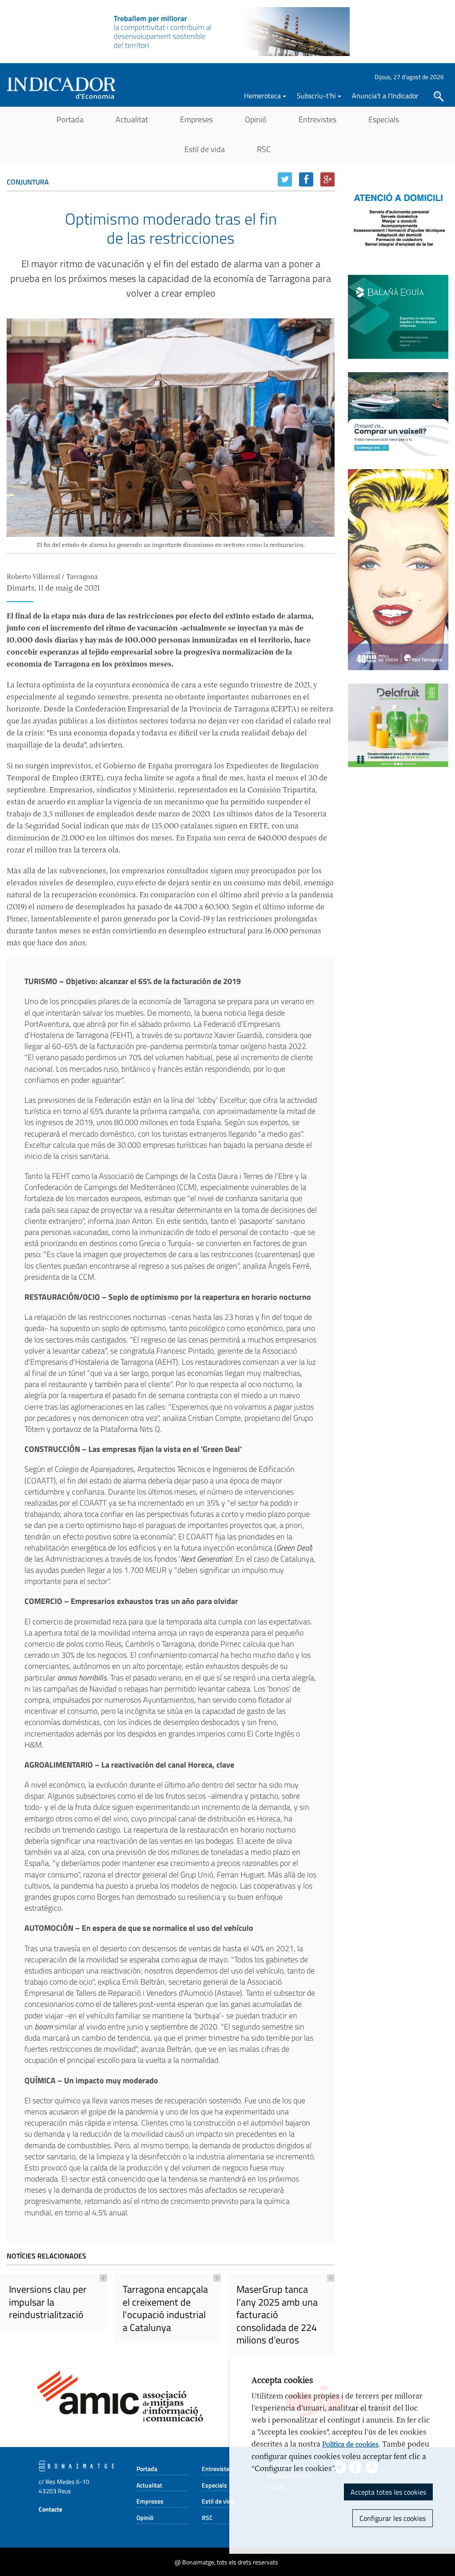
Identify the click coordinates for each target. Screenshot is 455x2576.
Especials (384, 119)
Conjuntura (28, 182)
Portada (70, 119)
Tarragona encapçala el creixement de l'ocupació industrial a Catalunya (165, 2308)
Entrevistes (317, 119)
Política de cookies (350, 2444)
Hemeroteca (262, 96)
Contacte (50, 2509)
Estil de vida (205, 149)
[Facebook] (306, 179)
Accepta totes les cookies (388, 2492)
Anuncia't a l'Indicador (385, 96)
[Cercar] (439, 96)
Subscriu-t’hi (316, 96)
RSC (264, 149)
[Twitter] (285, 179)
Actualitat (132, 119)
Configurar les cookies (393, 2518)
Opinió (256, 119)
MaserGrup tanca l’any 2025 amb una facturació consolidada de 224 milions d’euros (277, 2315)
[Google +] (327, 179)
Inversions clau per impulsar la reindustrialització (48, 2302)
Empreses (196, 119)
